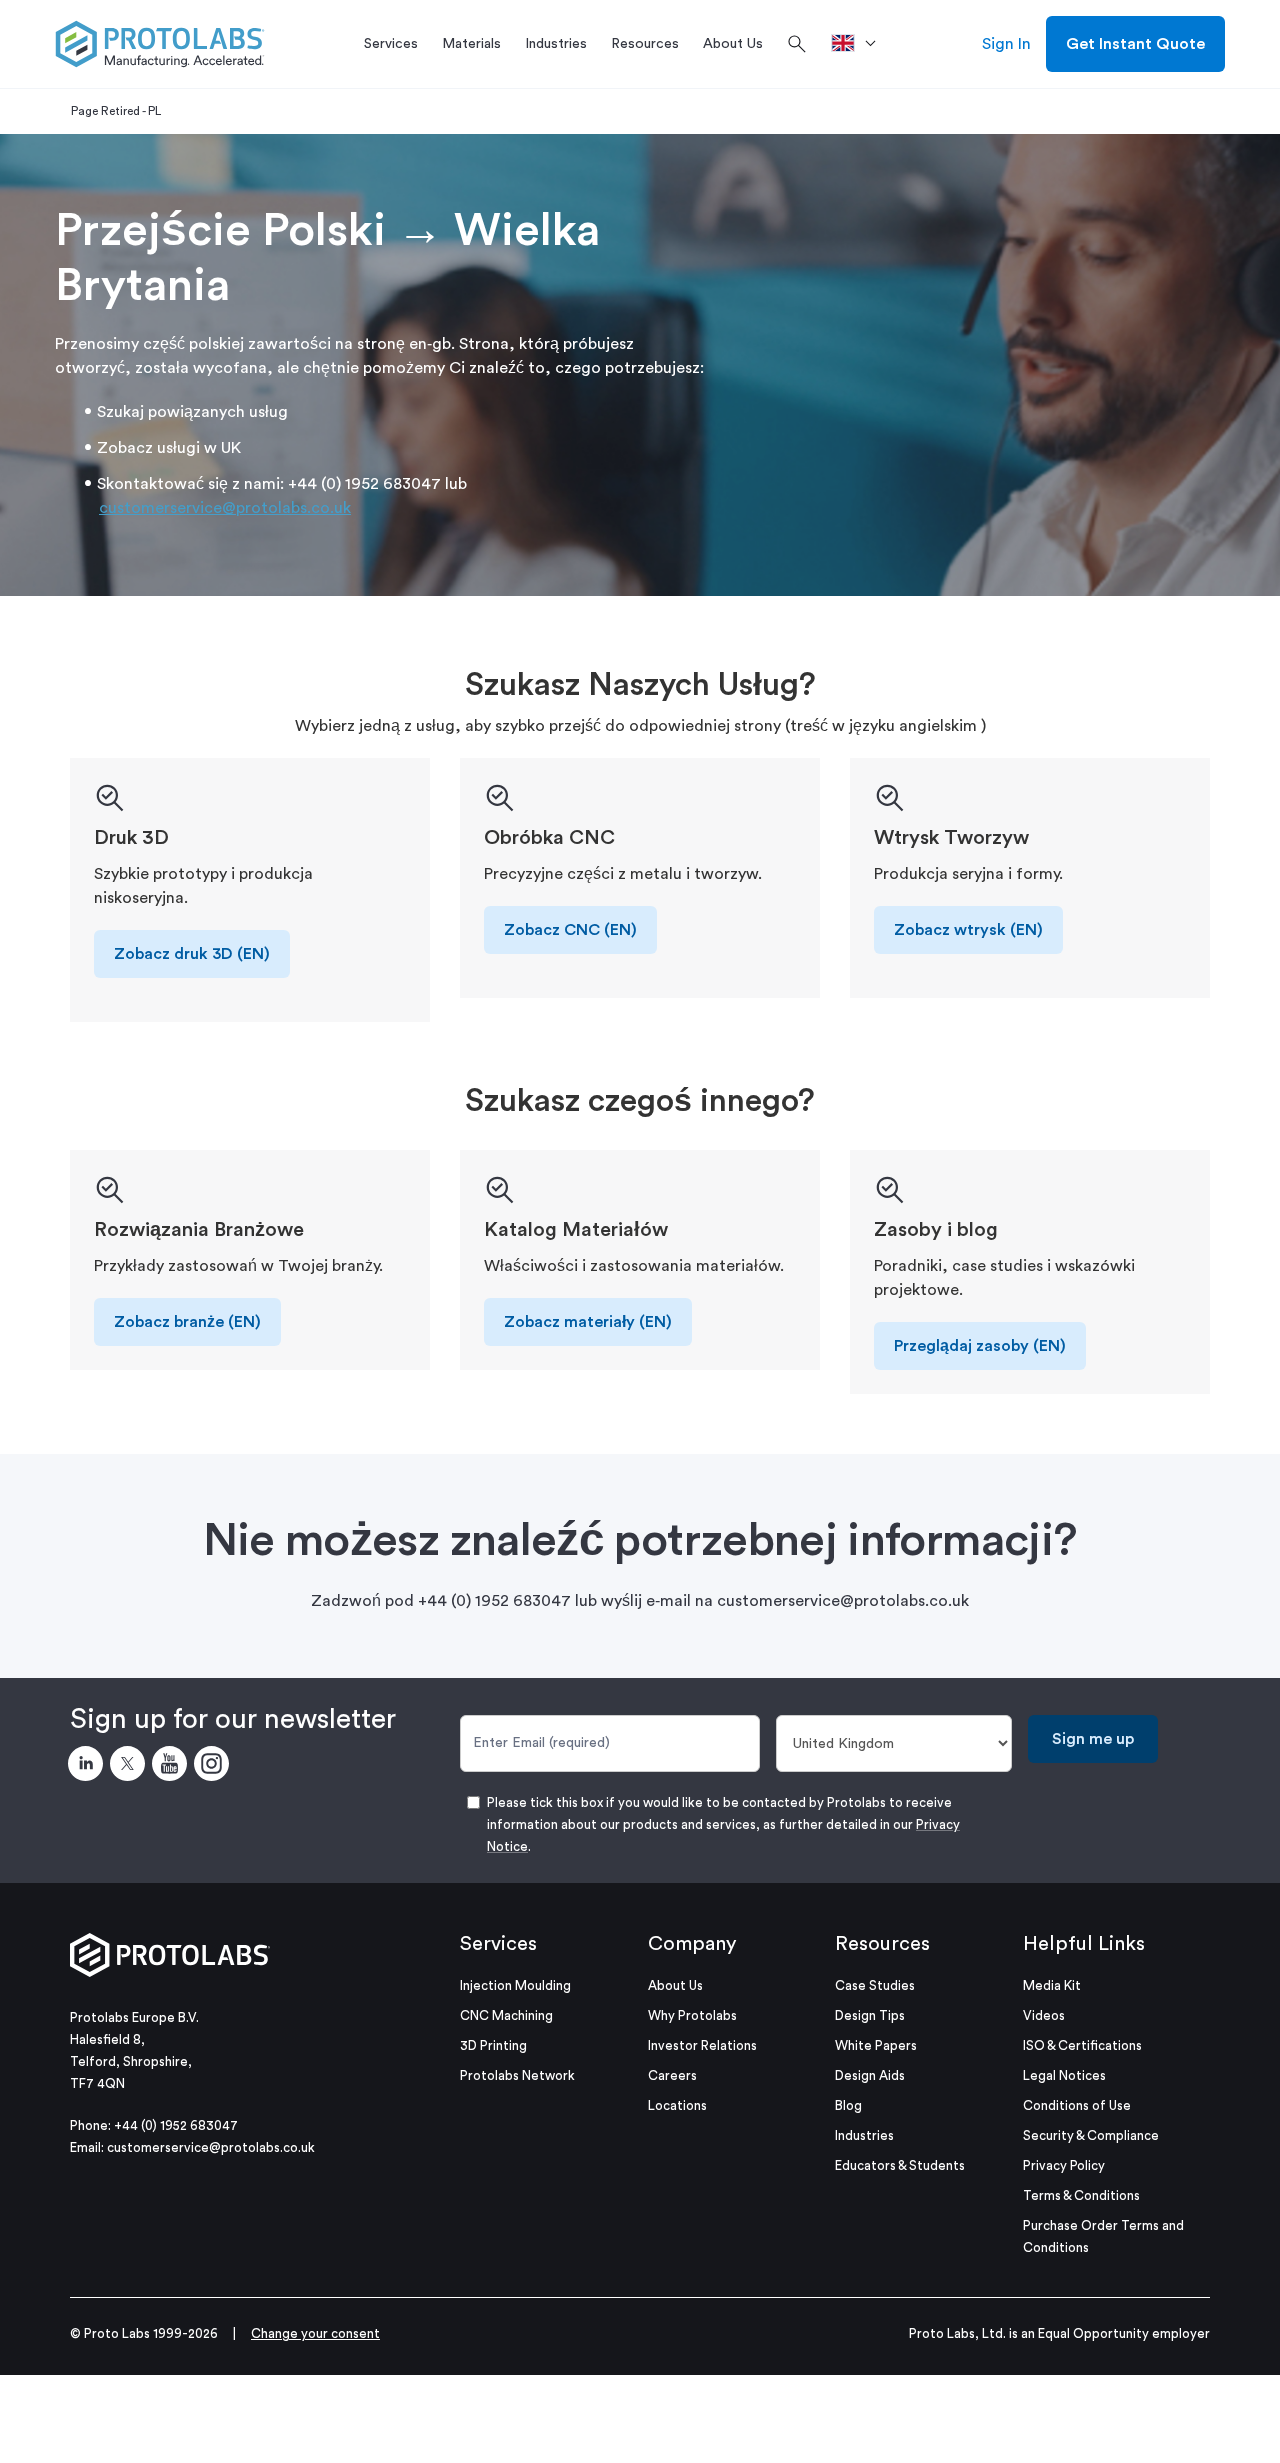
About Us (675, 1985)
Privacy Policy (1064, 2165)
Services (498, 1944)
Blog (848, 2105)
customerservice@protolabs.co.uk (225, 508)
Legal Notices (1064, 2075)
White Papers (876, 2045)
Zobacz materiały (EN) (588, 1322)
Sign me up (1093, 1739)
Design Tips (870, 2015)
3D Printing (493, 2045)
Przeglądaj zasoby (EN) (980, 1346)
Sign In (1006, 44)
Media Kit (1052, 1985)
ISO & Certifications (1082, 2045)
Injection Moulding (515, 1985)
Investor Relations (702, 2045)
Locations (677, 2105)
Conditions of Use (1077, 2105)
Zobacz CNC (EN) (570, 930)
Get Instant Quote (1135, 44)
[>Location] (860, 44)
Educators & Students (900, 2165)
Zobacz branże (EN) (187, 1322)
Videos (1044, 2015)
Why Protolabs (692, 2015)
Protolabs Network (517, 2075)
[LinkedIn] (89, 1767)
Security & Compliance (1091, 2135)
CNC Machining (506, 2015)
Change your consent (315, 2333)
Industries (864, 2135)
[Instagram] (215, 1767)
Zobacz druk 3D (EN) (192, 954)
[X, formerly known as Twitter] (131, 1767)
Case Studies (875, 1985)
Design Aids (870, 2075)
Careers (672, 2075)
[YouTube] (173, 1767)
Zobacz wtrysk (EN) (968, 930)
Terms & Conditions (1081, 2195)
